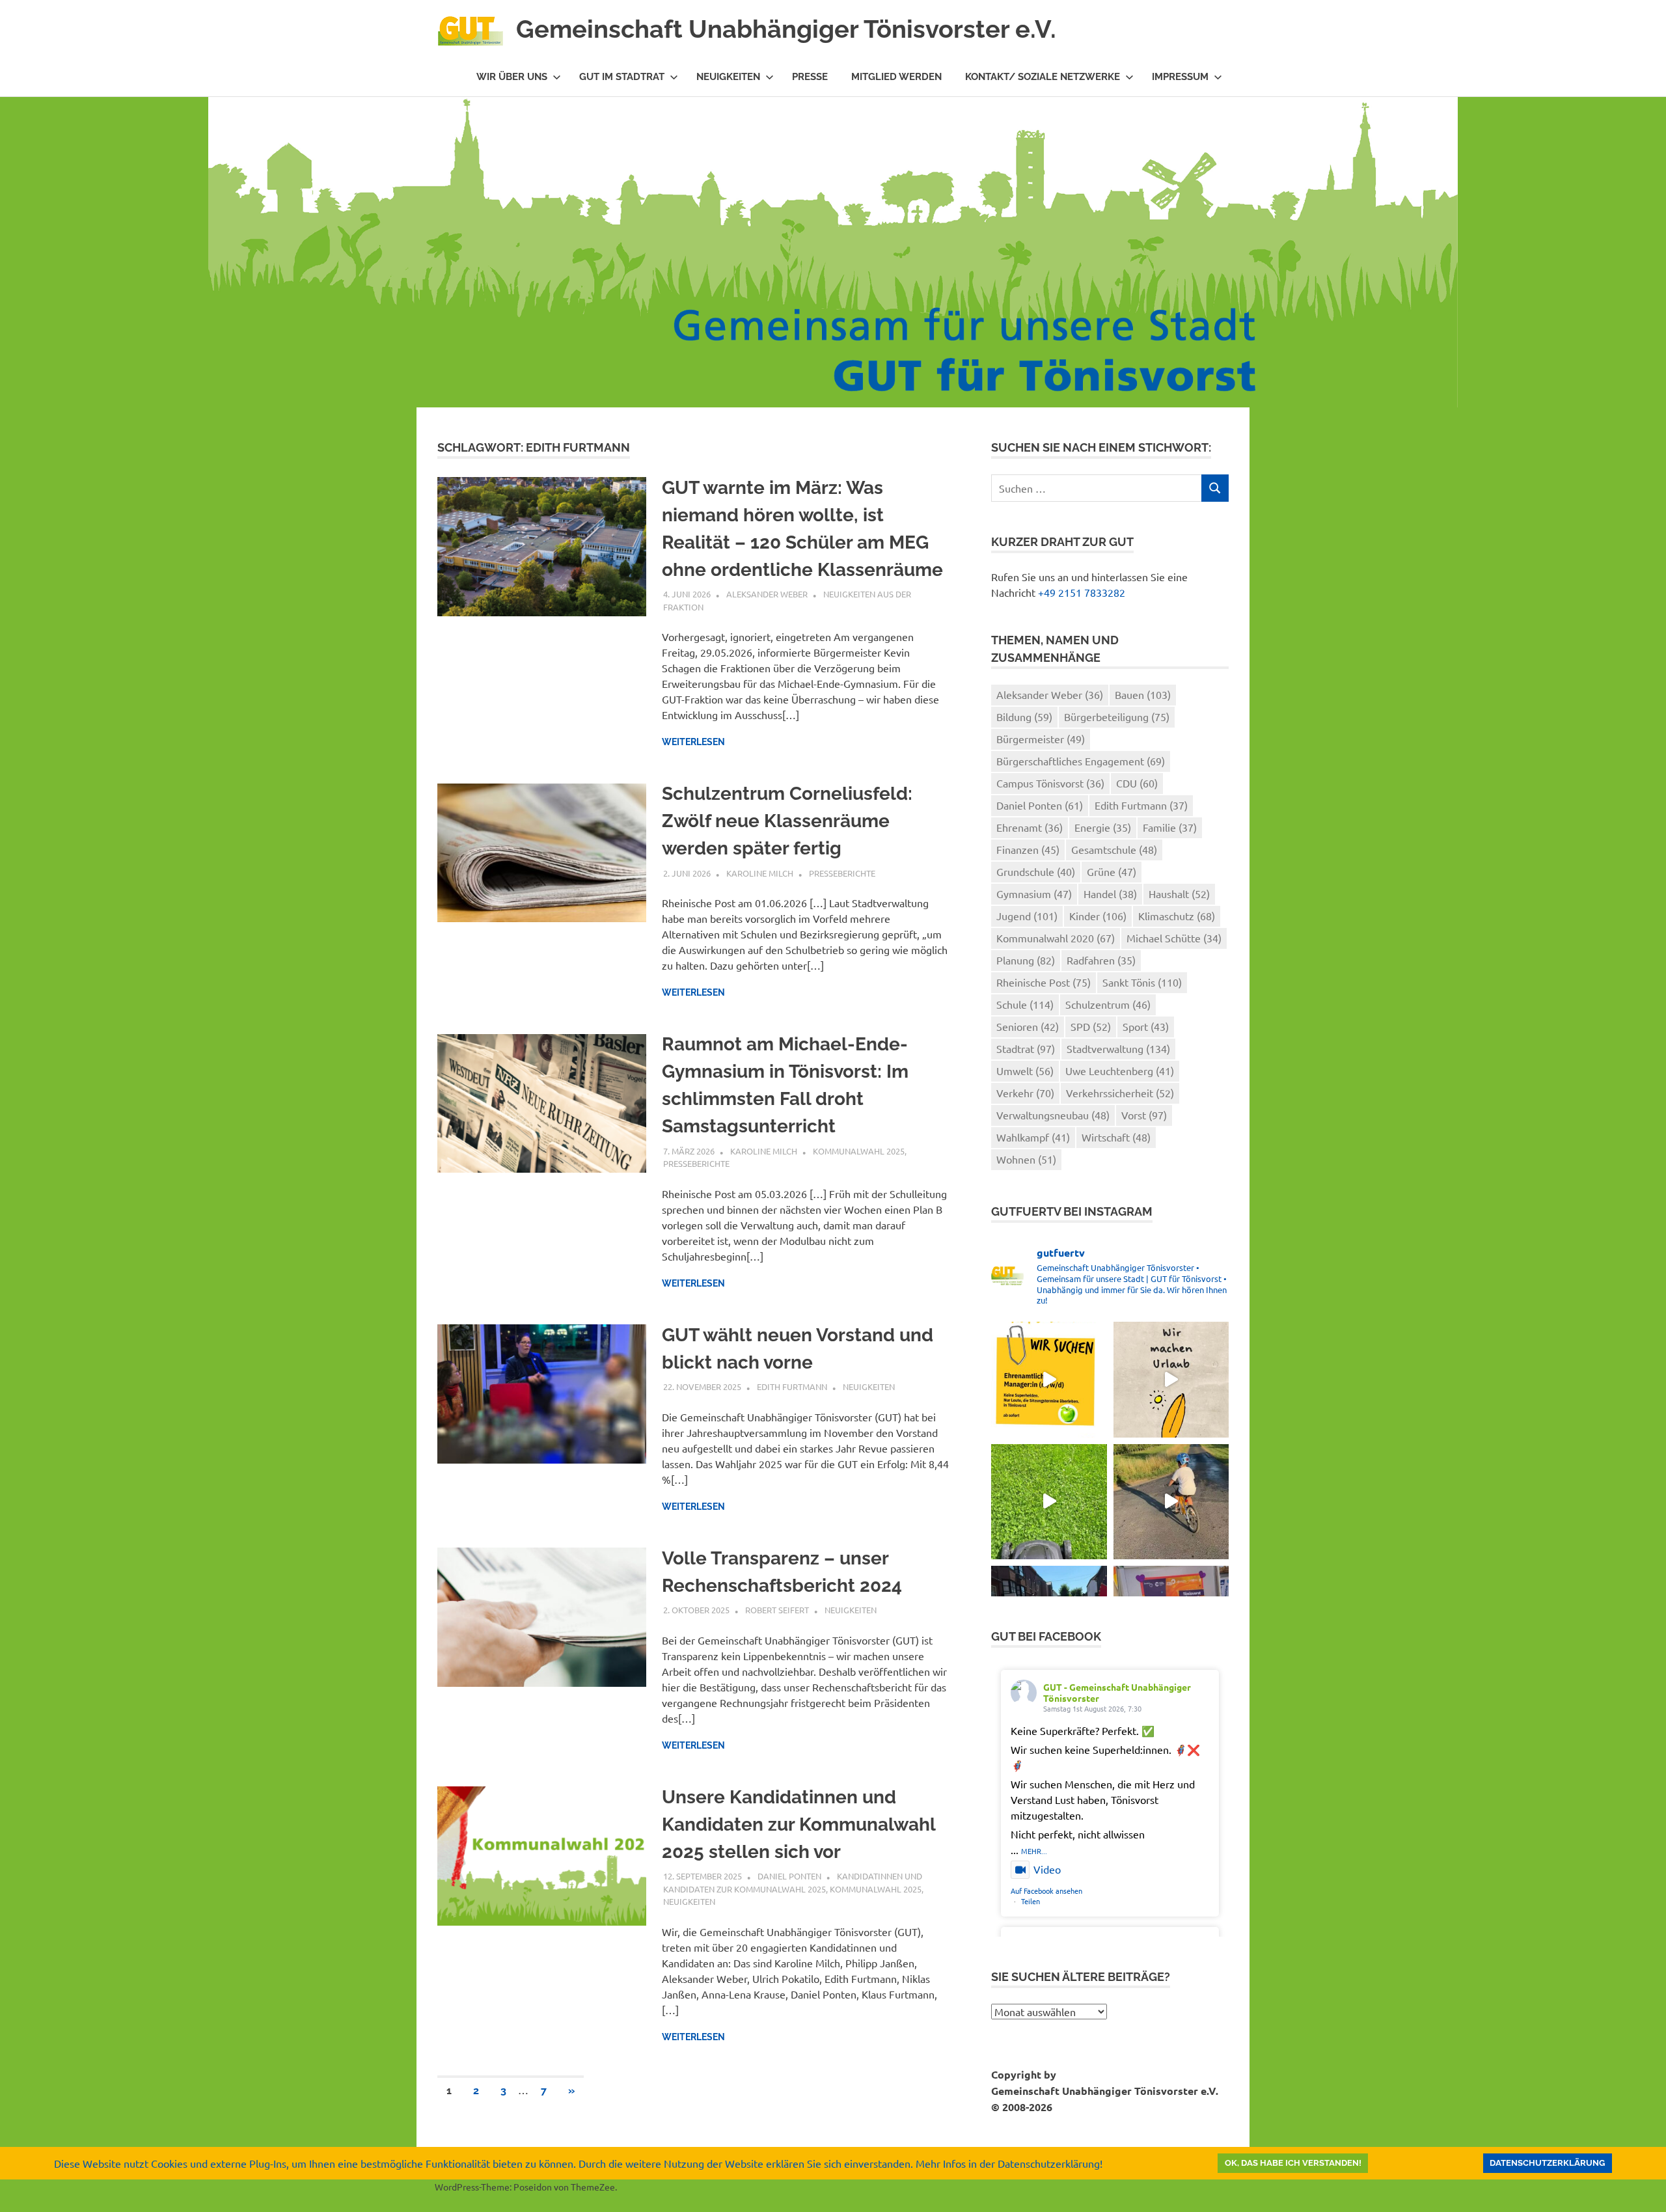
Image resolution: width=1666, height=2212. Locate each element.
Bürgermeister (1041, 739)
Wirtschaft (1116, 1137)
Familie (1170, 827)
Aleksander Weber (767, 594)
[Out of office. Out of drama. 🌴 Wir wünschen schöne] (1171, 1379)
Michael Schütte (1174, 938)
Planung (1026, 960)
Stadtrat (1026, 1048)
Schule (1025, 1004)
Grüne (1112, 871)
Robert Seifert (777, 1610)
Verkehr (1025, 1093)
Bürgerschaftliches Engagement (1081, 761)
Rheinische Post (1044, 982)
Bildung (1024, 717)
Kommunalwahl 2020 (1056, 938)
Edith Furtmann (792, 1386)
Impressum (1180, 77)
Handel (1110, 894)
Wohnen (1026, 1159)
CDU (1137, 783)
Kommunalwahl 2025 (859, 1151)
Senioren (1028, 1026)
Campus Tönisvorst (1050, 783)
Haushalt (1179, 894)
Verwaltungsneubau (1053, 1115)
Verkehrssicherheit (1120, 1093)
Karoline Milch (760, 873)
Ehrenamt (1030, 827)
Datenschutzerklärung (1547, 2163)
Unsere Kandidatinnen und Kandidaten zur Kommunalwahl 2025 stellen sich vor (799, 1824)
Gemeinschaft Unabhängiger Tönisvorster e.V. (786, 29)
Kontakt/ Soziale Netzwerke (1043, 77)
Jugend (1027, 916)
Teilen (1031, 1901)
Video (1047, 1869)
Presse (810, 77)
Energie (1103, 827)
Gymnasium (1034, 894)
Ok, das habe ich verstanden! (1293, 2163)
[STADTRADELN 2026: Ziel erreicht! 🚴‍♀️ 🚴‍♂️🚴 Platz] (1171, 1502)
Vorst (1144, 1115)
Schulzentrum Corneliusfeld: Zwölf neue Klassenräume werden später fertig (787, 821)
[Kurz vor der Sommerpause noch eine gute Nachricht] (1049, 1502)
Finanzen (1028, 849)
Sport (1146, 1026)
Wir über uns (512, 77)
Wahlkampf (1033, 1137)
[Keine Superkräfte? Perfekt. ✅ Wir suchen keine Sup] (1049, 1379)
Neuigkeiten (728, 77)
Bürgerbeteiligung (1117, 717)
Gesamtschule (1114, 849)
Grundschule (1036, 871)
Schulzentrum (1108, 1004)
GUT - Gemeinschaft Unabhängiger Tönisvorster (1117, 1692)
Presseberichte (842, 873)
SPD (1091, 1026)
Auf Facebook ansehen (1046, 1891)
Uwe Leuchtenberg (1120, 1071)
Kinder (1098, 916)
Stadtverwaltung (1118, 1048)
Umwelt (1025, 1071)
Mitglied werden (896, 77)
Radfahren (1101, 960)
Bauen (1143, 694)
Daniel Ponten (789, 1876)
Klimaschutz (1177, 916)
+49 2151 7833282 (1082, 592)
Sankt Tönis (1142, 982)
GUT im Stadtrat (622, 77)
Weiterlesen (693, 742)
